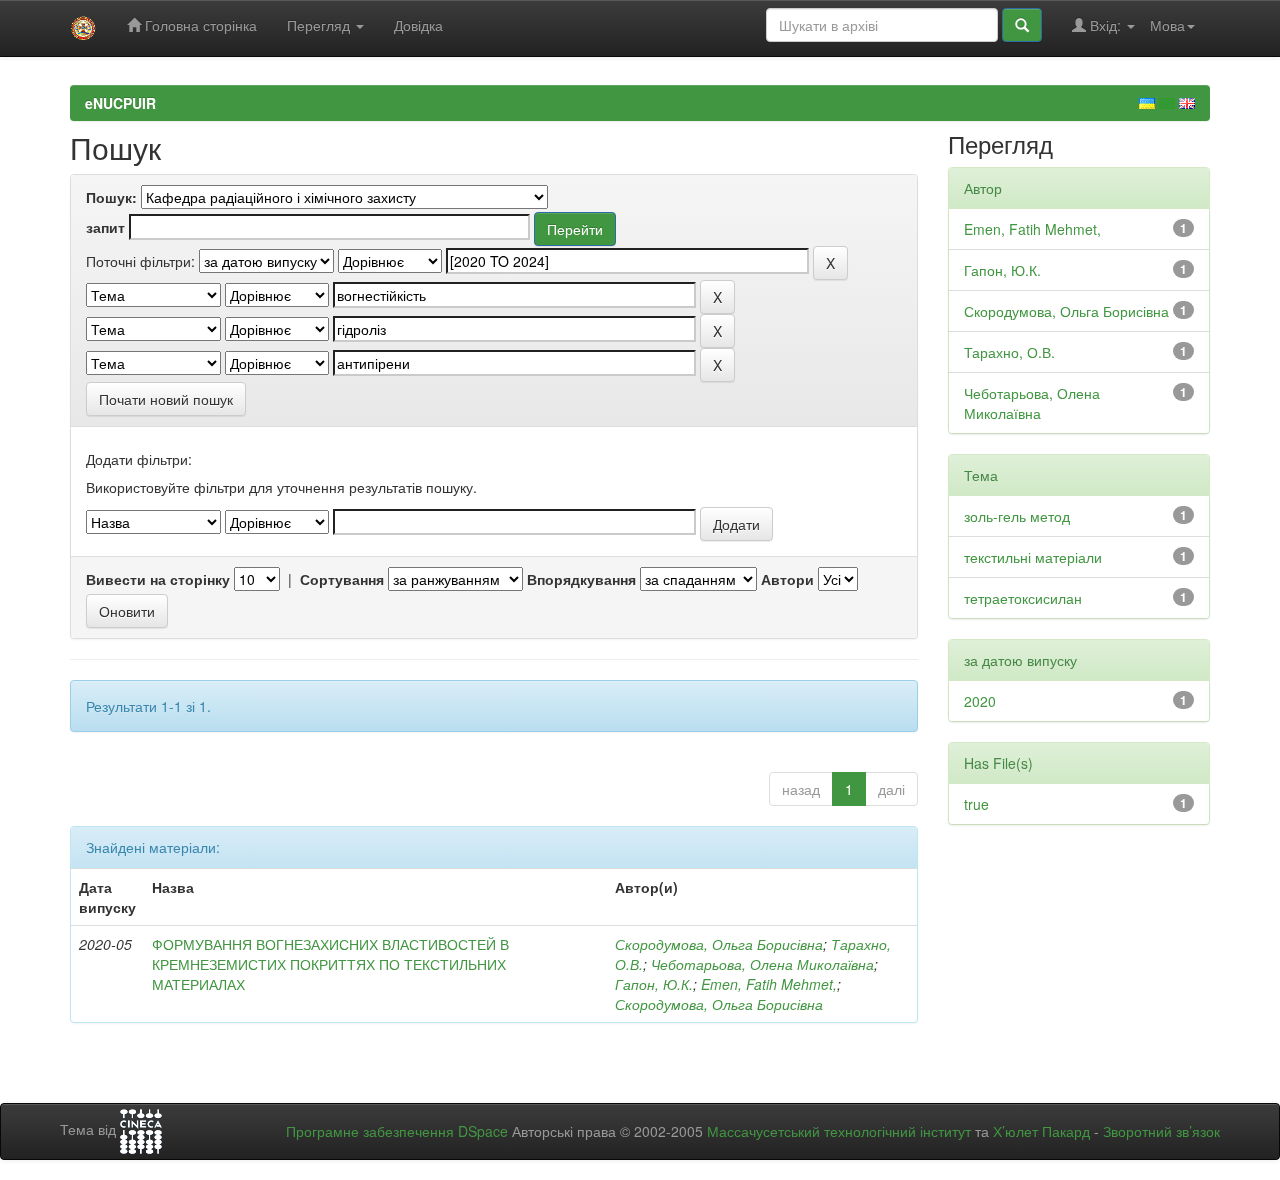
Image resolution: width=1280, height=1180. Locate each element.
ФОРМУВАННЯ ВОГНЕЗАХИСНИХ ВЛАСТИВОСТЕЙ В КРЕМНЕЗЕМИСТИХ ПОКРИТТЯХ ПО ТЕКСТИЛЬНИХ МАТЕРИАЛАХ (330, 964)
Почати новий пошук (166, 399)
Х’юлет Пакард (1041, 1131)
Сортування (342, 579)
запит (105, 227)
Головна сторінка (199, 25)
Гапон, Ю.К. (654, 984)
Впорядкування (581, 579)
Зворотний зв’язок (1161, 1131)
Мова (1167, 25)
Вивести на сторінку (158, 579)
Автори (787, 579)
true (976, 804)
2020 (980, 701)
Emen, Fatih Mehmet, (769, 984)
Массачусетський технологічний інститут (839, 1131)
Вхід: (1105, 25)
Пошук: (111, 197)
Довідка (418, 25)
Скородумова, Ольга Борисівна (719, 944)
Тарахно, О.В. (1009, 352)
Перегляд (320, 25)
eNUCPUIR (120, 103)
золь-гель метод (1017, 516)
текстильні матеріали (1033, 557)
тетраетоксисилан (1023, 598)
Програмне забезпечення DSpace (397, 1131)
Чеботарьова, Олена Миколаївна (762, 964)
